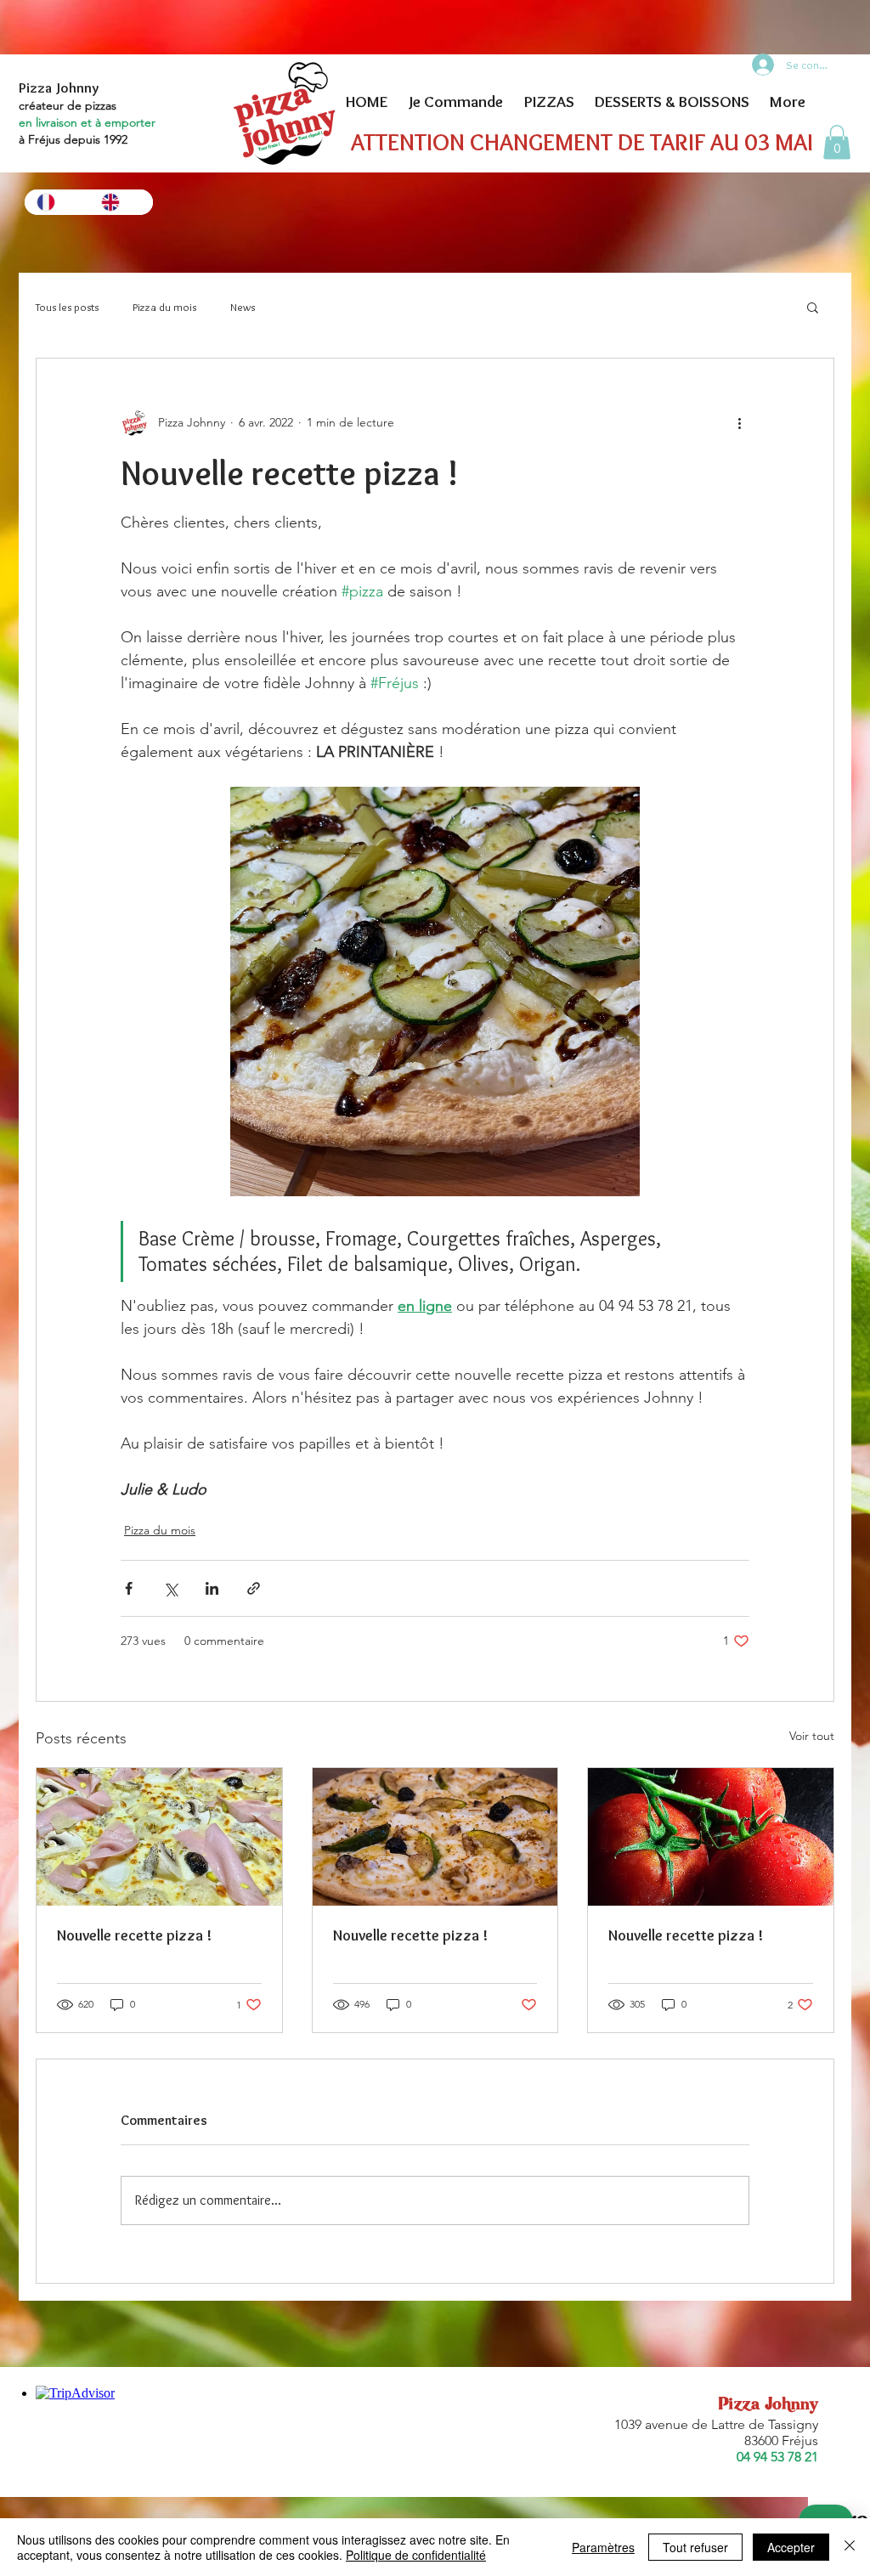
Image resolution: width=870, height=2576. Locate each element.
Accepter (791, 2547)
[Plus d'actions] (739, 423)
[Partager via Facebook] (129, 1588)
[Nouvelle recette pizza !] (159, 1837)
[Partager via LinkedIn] (212, 1588)
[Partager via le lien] (254, 1588)
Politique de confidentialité (416, 2555)
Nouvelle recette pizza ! (134, 1935)
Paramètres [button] (603, 2547)
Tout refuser (695, 2547)
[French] (56, 202)
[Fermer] (850, 2547)
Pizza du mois (164, 307)
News (243, 307)
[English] (121, 202)
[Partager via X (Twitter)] (170, 1588)
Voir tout (812, 1736)
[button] (837, 142)
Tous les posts (67, 307)
